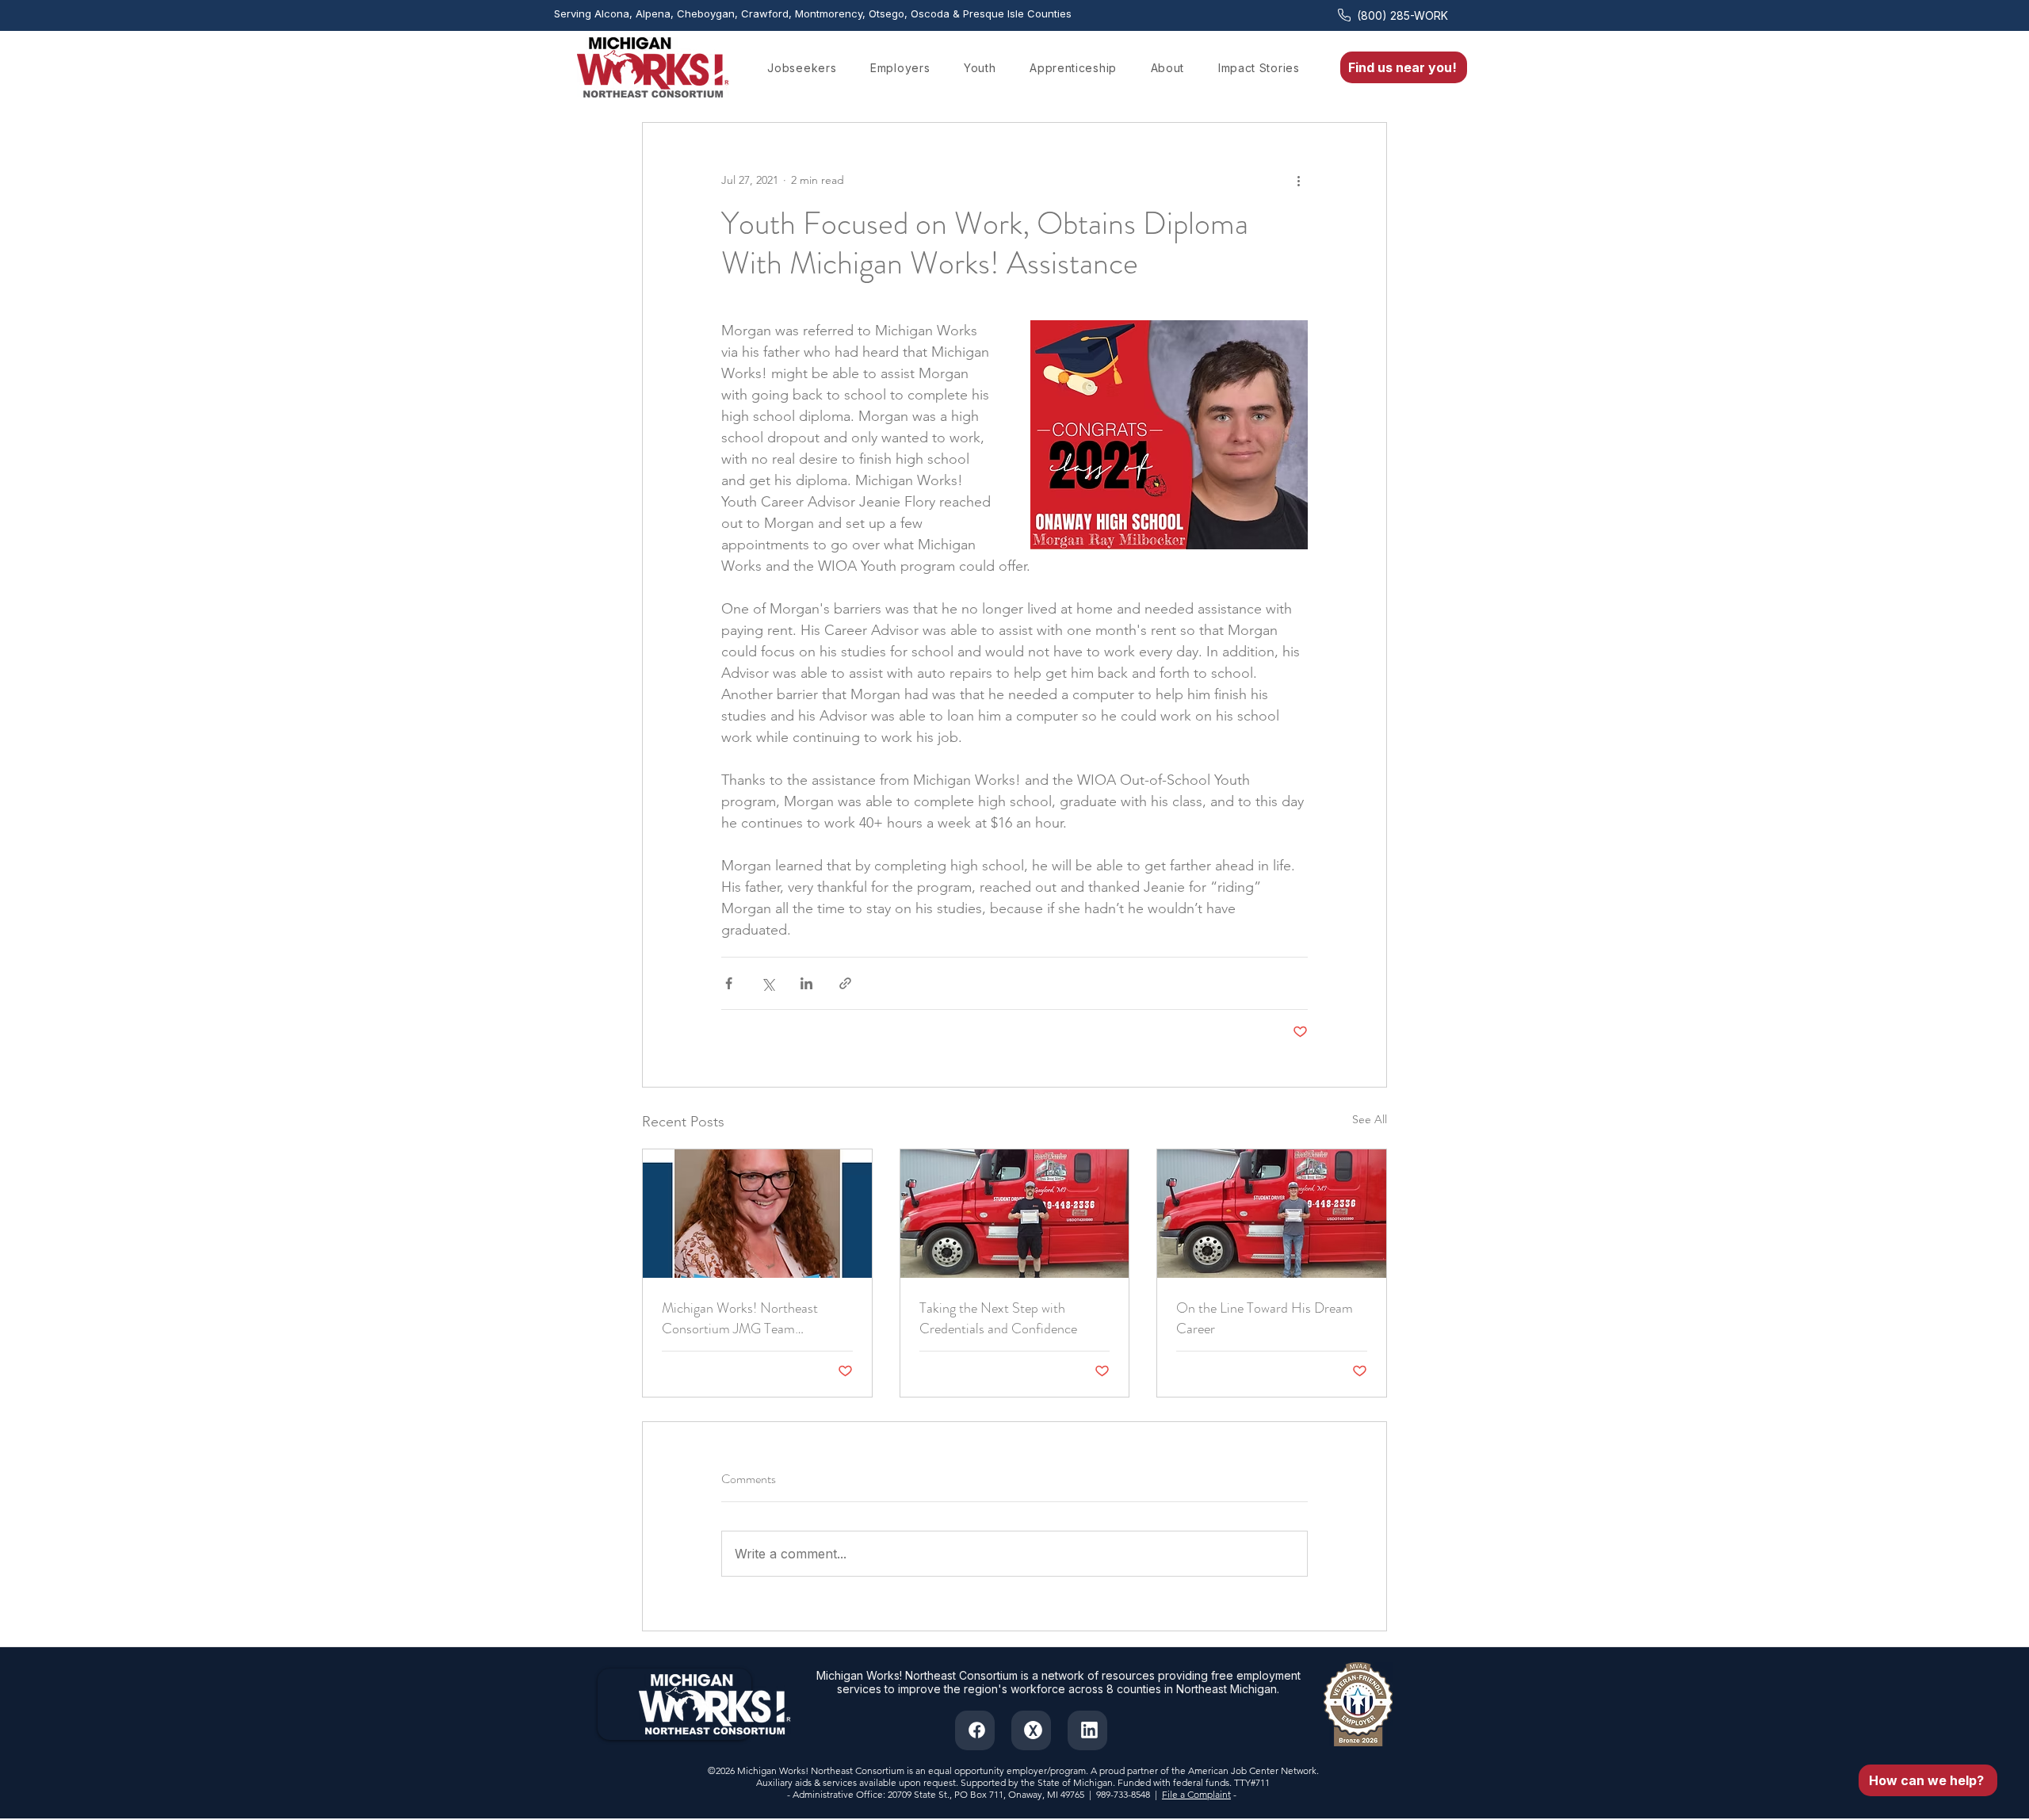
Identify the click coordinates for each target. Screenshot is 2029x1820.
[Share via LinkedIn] (806, 983)
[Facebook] (975, 1730)
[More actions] (1298, 180)
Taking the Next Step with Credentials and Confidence (998, 1318)
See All (1370, 1119)
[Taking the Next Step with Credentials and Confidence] (1015, 1214)
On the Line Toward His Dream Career (1265, 1318)
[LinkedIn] (1087, 1730)
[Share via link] (845, 983)
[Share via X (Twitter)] (768, 983)
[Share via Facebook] (729, 983)
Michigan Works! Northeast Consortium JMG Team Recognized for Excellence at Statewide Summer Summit (743, 1318)
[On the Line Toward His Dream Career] (1272, 1214)
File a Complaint (1196, 1794)
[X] (1031, 1730)
